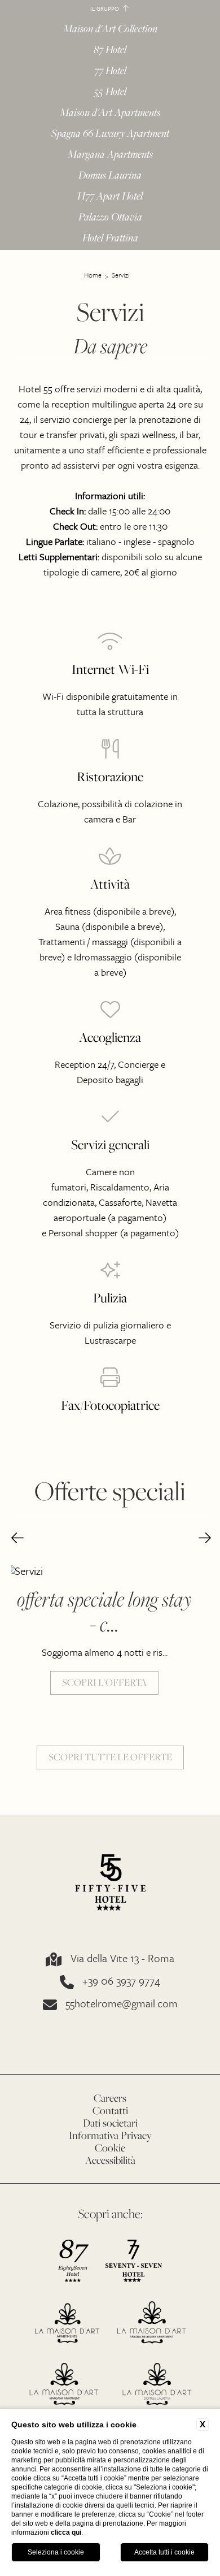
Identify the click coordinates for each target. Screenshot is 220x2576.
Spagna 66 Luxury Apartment (110, 134)
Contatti (110, 2110)
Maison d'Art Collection (110, 29)
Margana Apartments (110, 155)
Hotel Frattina (110, 238)
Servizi (121, 275)
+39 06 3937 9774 (121, 1982)
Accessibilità (110, 2160)
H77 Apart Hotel (110, 196)
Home (93, 275)
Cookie (110, 2148)
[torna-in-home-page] (110, 1884)
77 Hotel (110, 71)
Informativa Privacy (110, 2135)
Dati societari (110, 2123)
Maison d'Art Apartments (110, 113)
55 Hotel (110, 92)
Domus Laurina (110, 176)
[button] (17, 1539)
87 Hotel (110, 50)
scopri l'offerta (104, 1682)
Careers (110, 2098)
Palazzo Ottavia (110, 217)
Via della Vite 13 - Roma (122, 1959)
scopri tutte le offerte (110, 1757)
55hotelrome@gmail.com (122, 2004)
